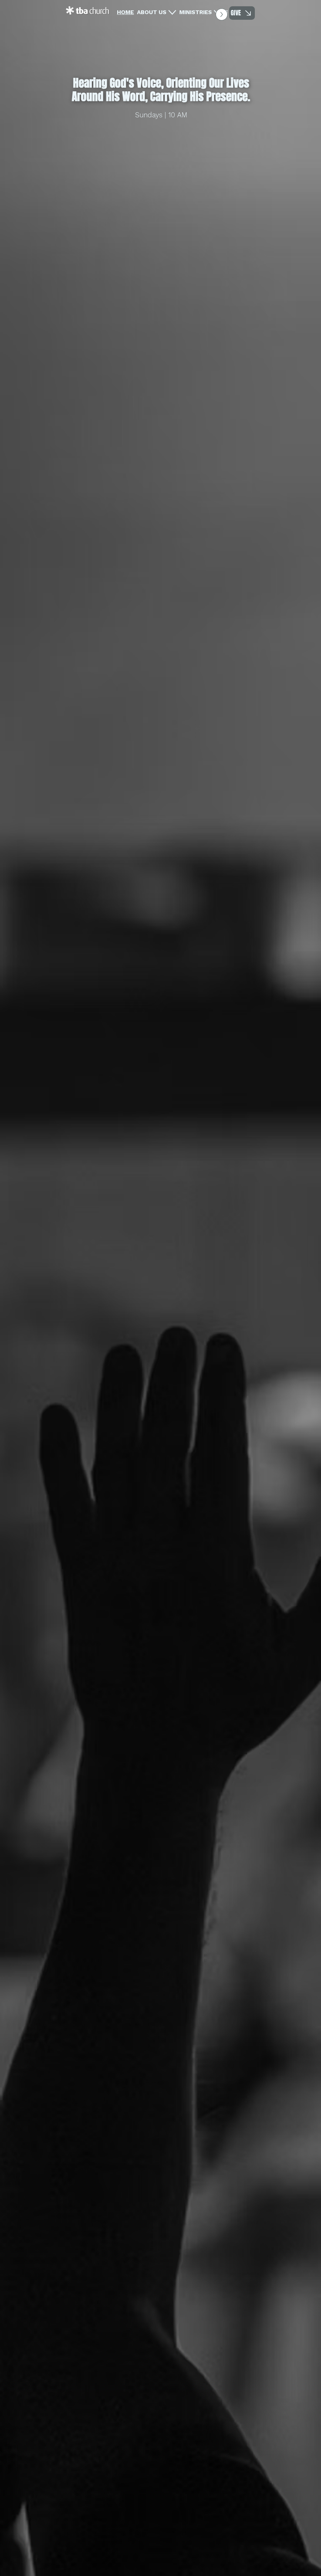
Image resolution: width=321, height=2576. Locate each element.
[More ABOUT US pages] (172, 12)
